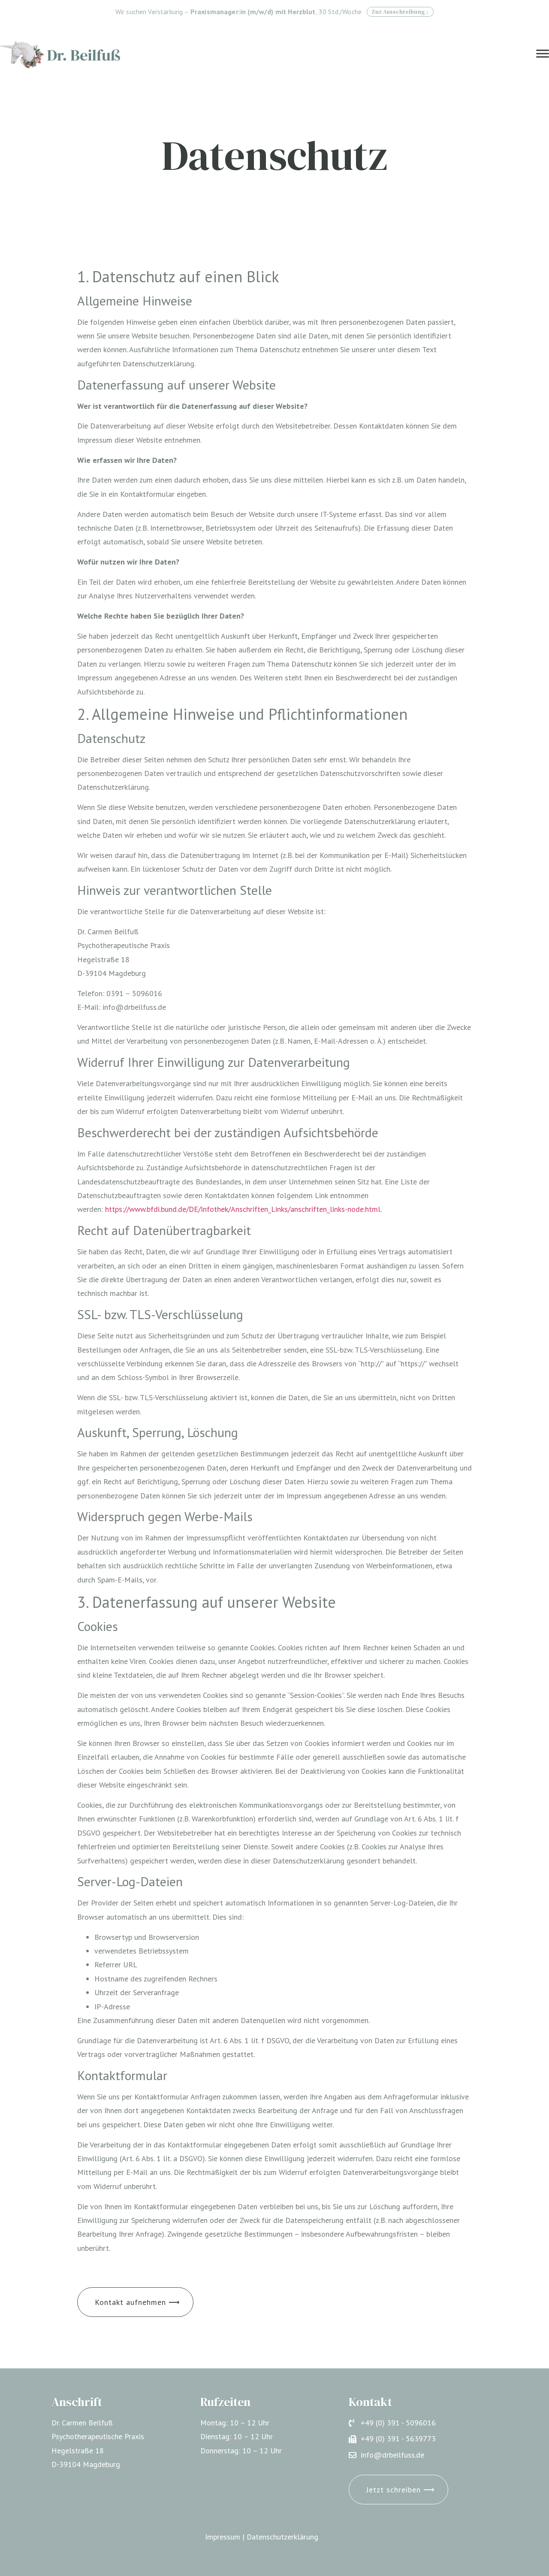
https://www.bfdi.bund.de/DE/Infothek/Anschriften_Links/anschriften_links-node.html (243, 1209)
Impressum (223, 2537)
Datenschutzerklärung (282, 2537)
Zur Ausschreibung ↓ (400, 12)
